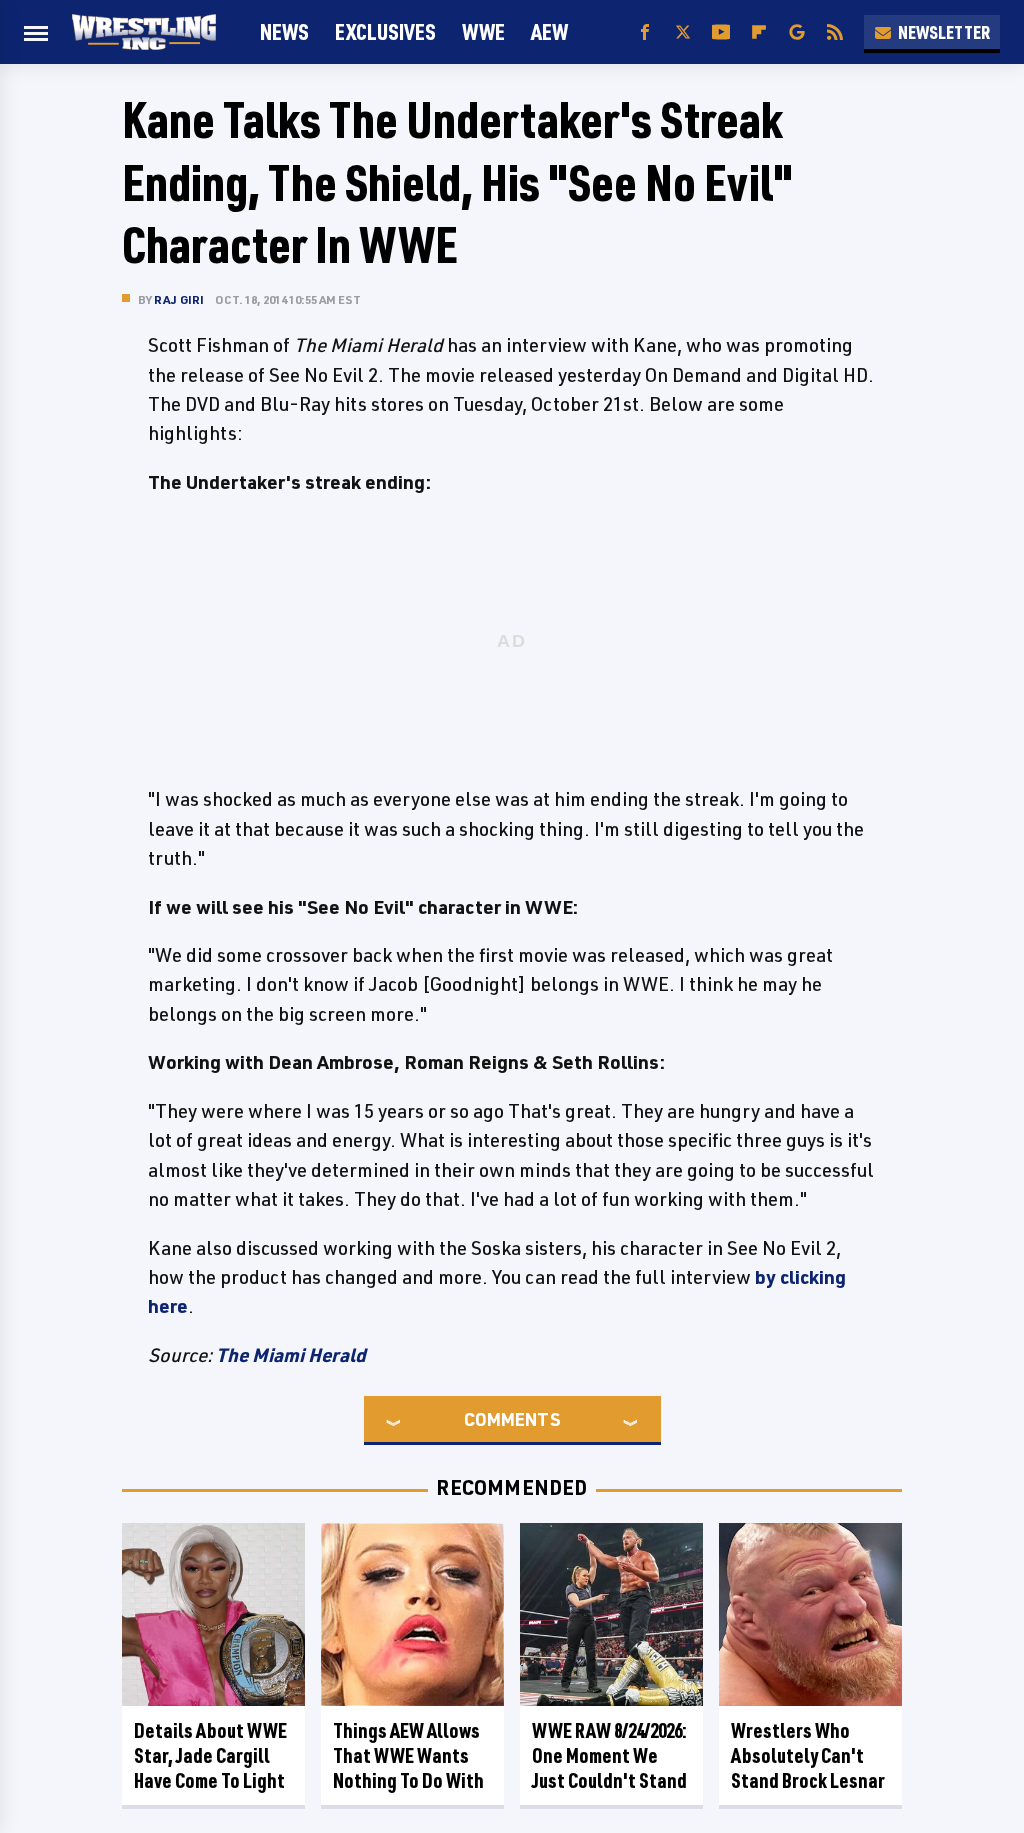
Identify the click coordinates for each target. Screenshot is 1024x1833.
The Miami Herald (291, 1355)
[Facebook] (645, 32)
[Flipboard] (759, 32)
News (284, 31)
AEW (549, 31)
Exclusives (385, 31)
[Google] (797, 32)
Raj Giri (179, 299)
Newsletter (944, 32)
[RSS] (835, 32)
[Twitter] (683, 32)
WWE (483, 31)
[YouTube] (721, 32)
